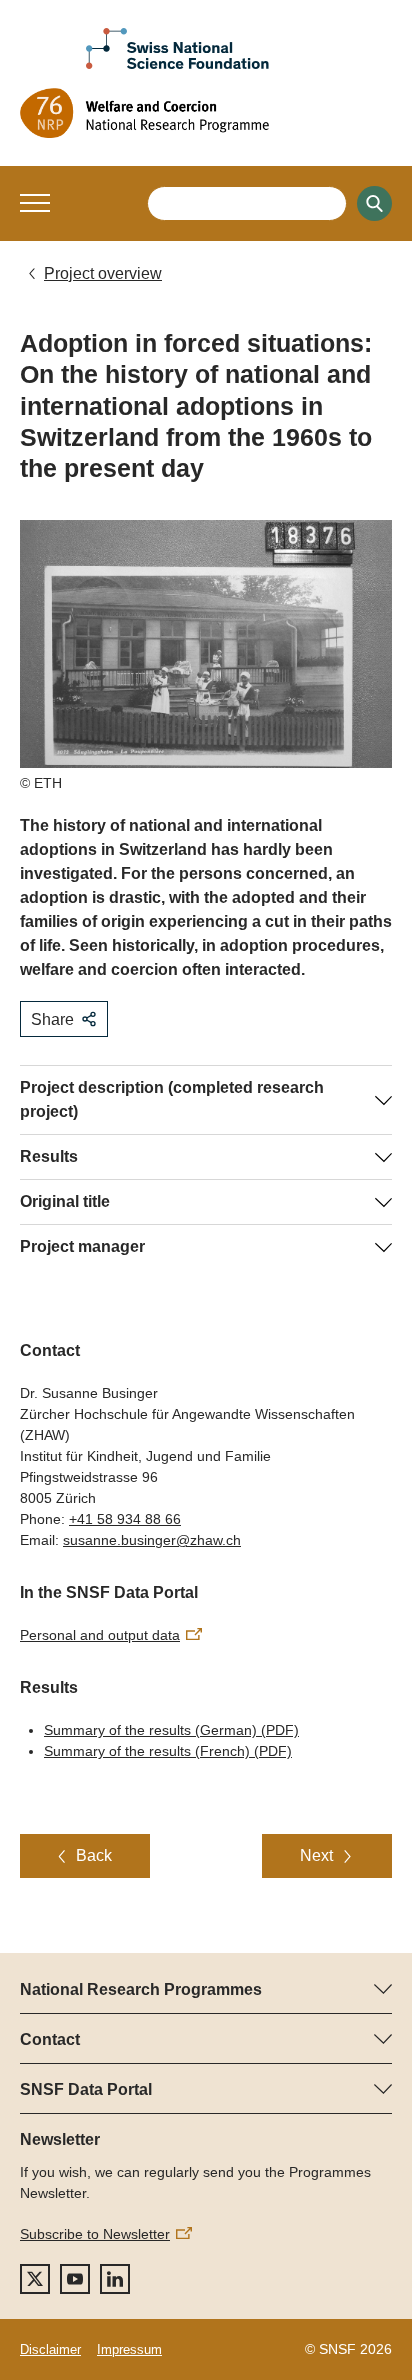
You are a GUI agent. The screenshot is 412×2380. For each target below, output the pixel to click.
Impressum (129, 2349)
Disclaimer (50, 2349)
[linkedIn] (115, 2279)
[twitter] (35, 2279)
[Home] (206, 113)
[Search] (374, 203)
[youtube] (75, 2279)
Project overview (103, 273)
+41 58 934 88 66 (125, 1519)
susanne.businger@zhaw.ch (152, 1540)
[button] (35, 203)
